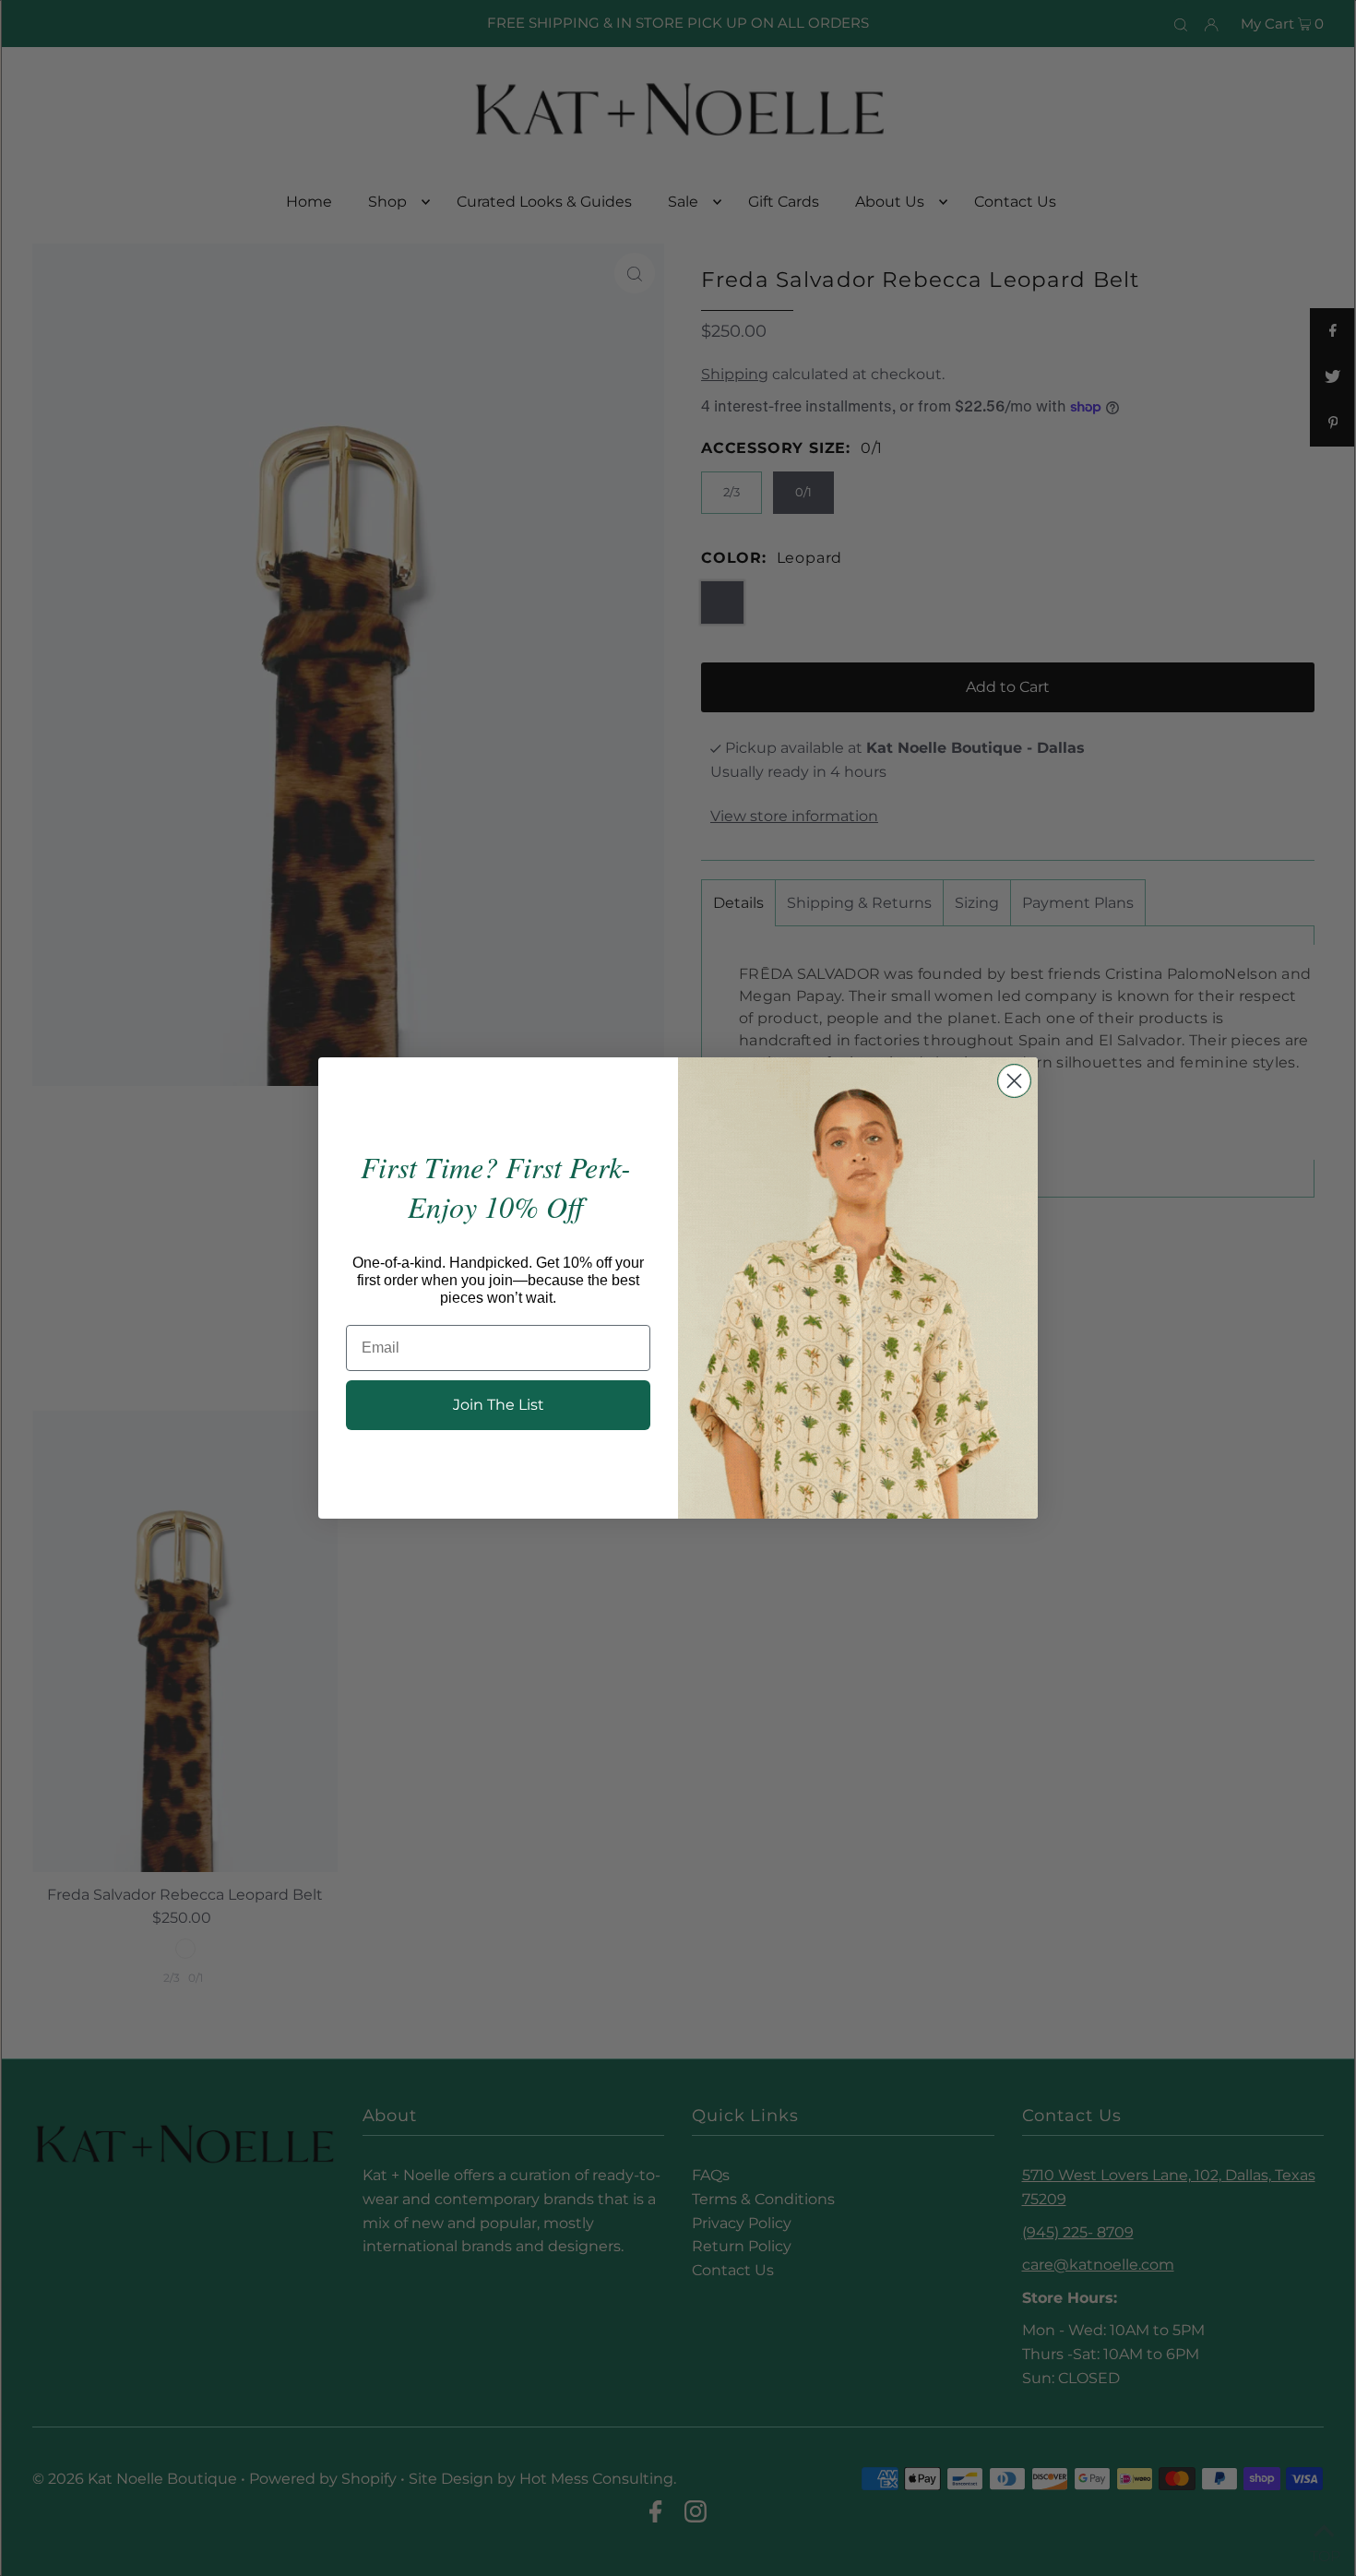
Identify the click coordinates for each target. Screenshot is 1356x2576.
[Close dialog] (1014, 1081)
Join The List (499, 1405)
